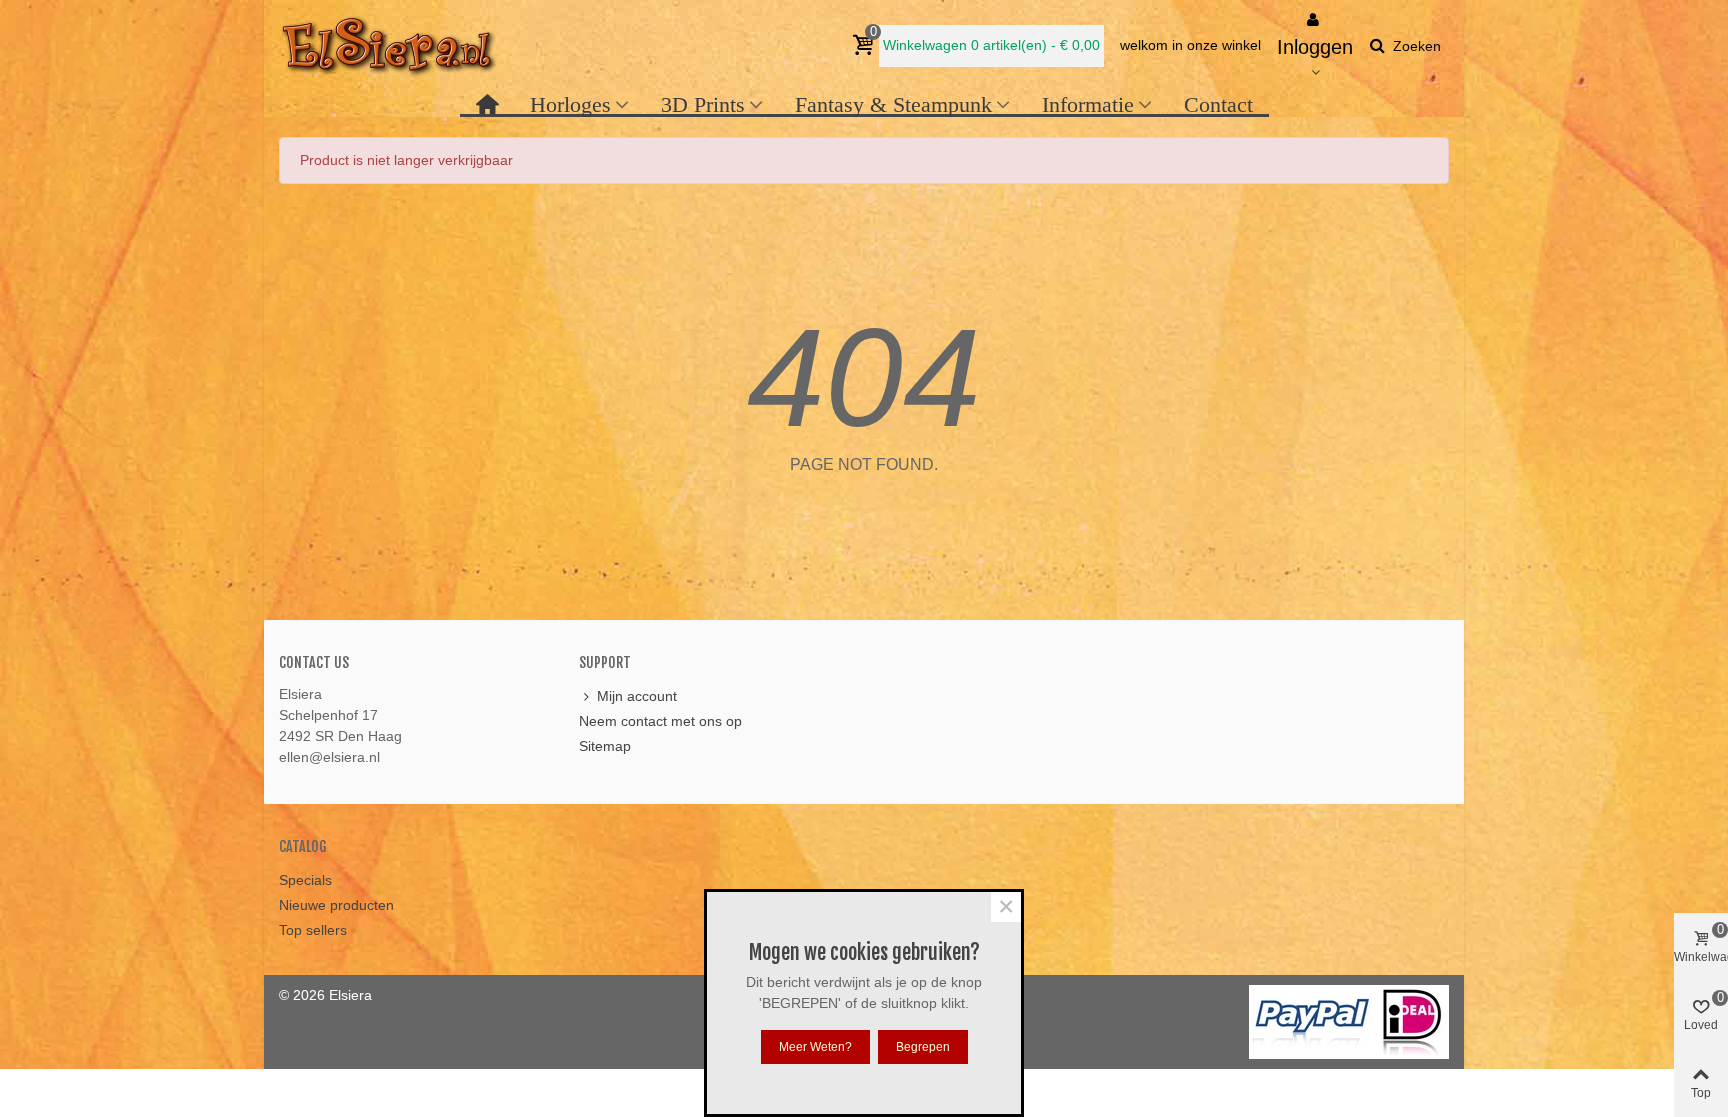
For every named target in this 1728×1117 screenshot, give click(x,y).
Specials (305, 880)
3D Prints (703, 104)
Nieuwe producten (336, 905)
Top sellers (313, 930)
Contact (1218, 104)
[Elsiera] (389, 46)
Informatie (1088, 104)
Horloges (570, 104)
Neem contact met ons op (660, 721)
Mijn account (637, 696)
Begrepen (923, 1047)
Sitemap (605, 746)
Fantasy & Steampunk (893, 104)
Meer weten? (815, 1047)
